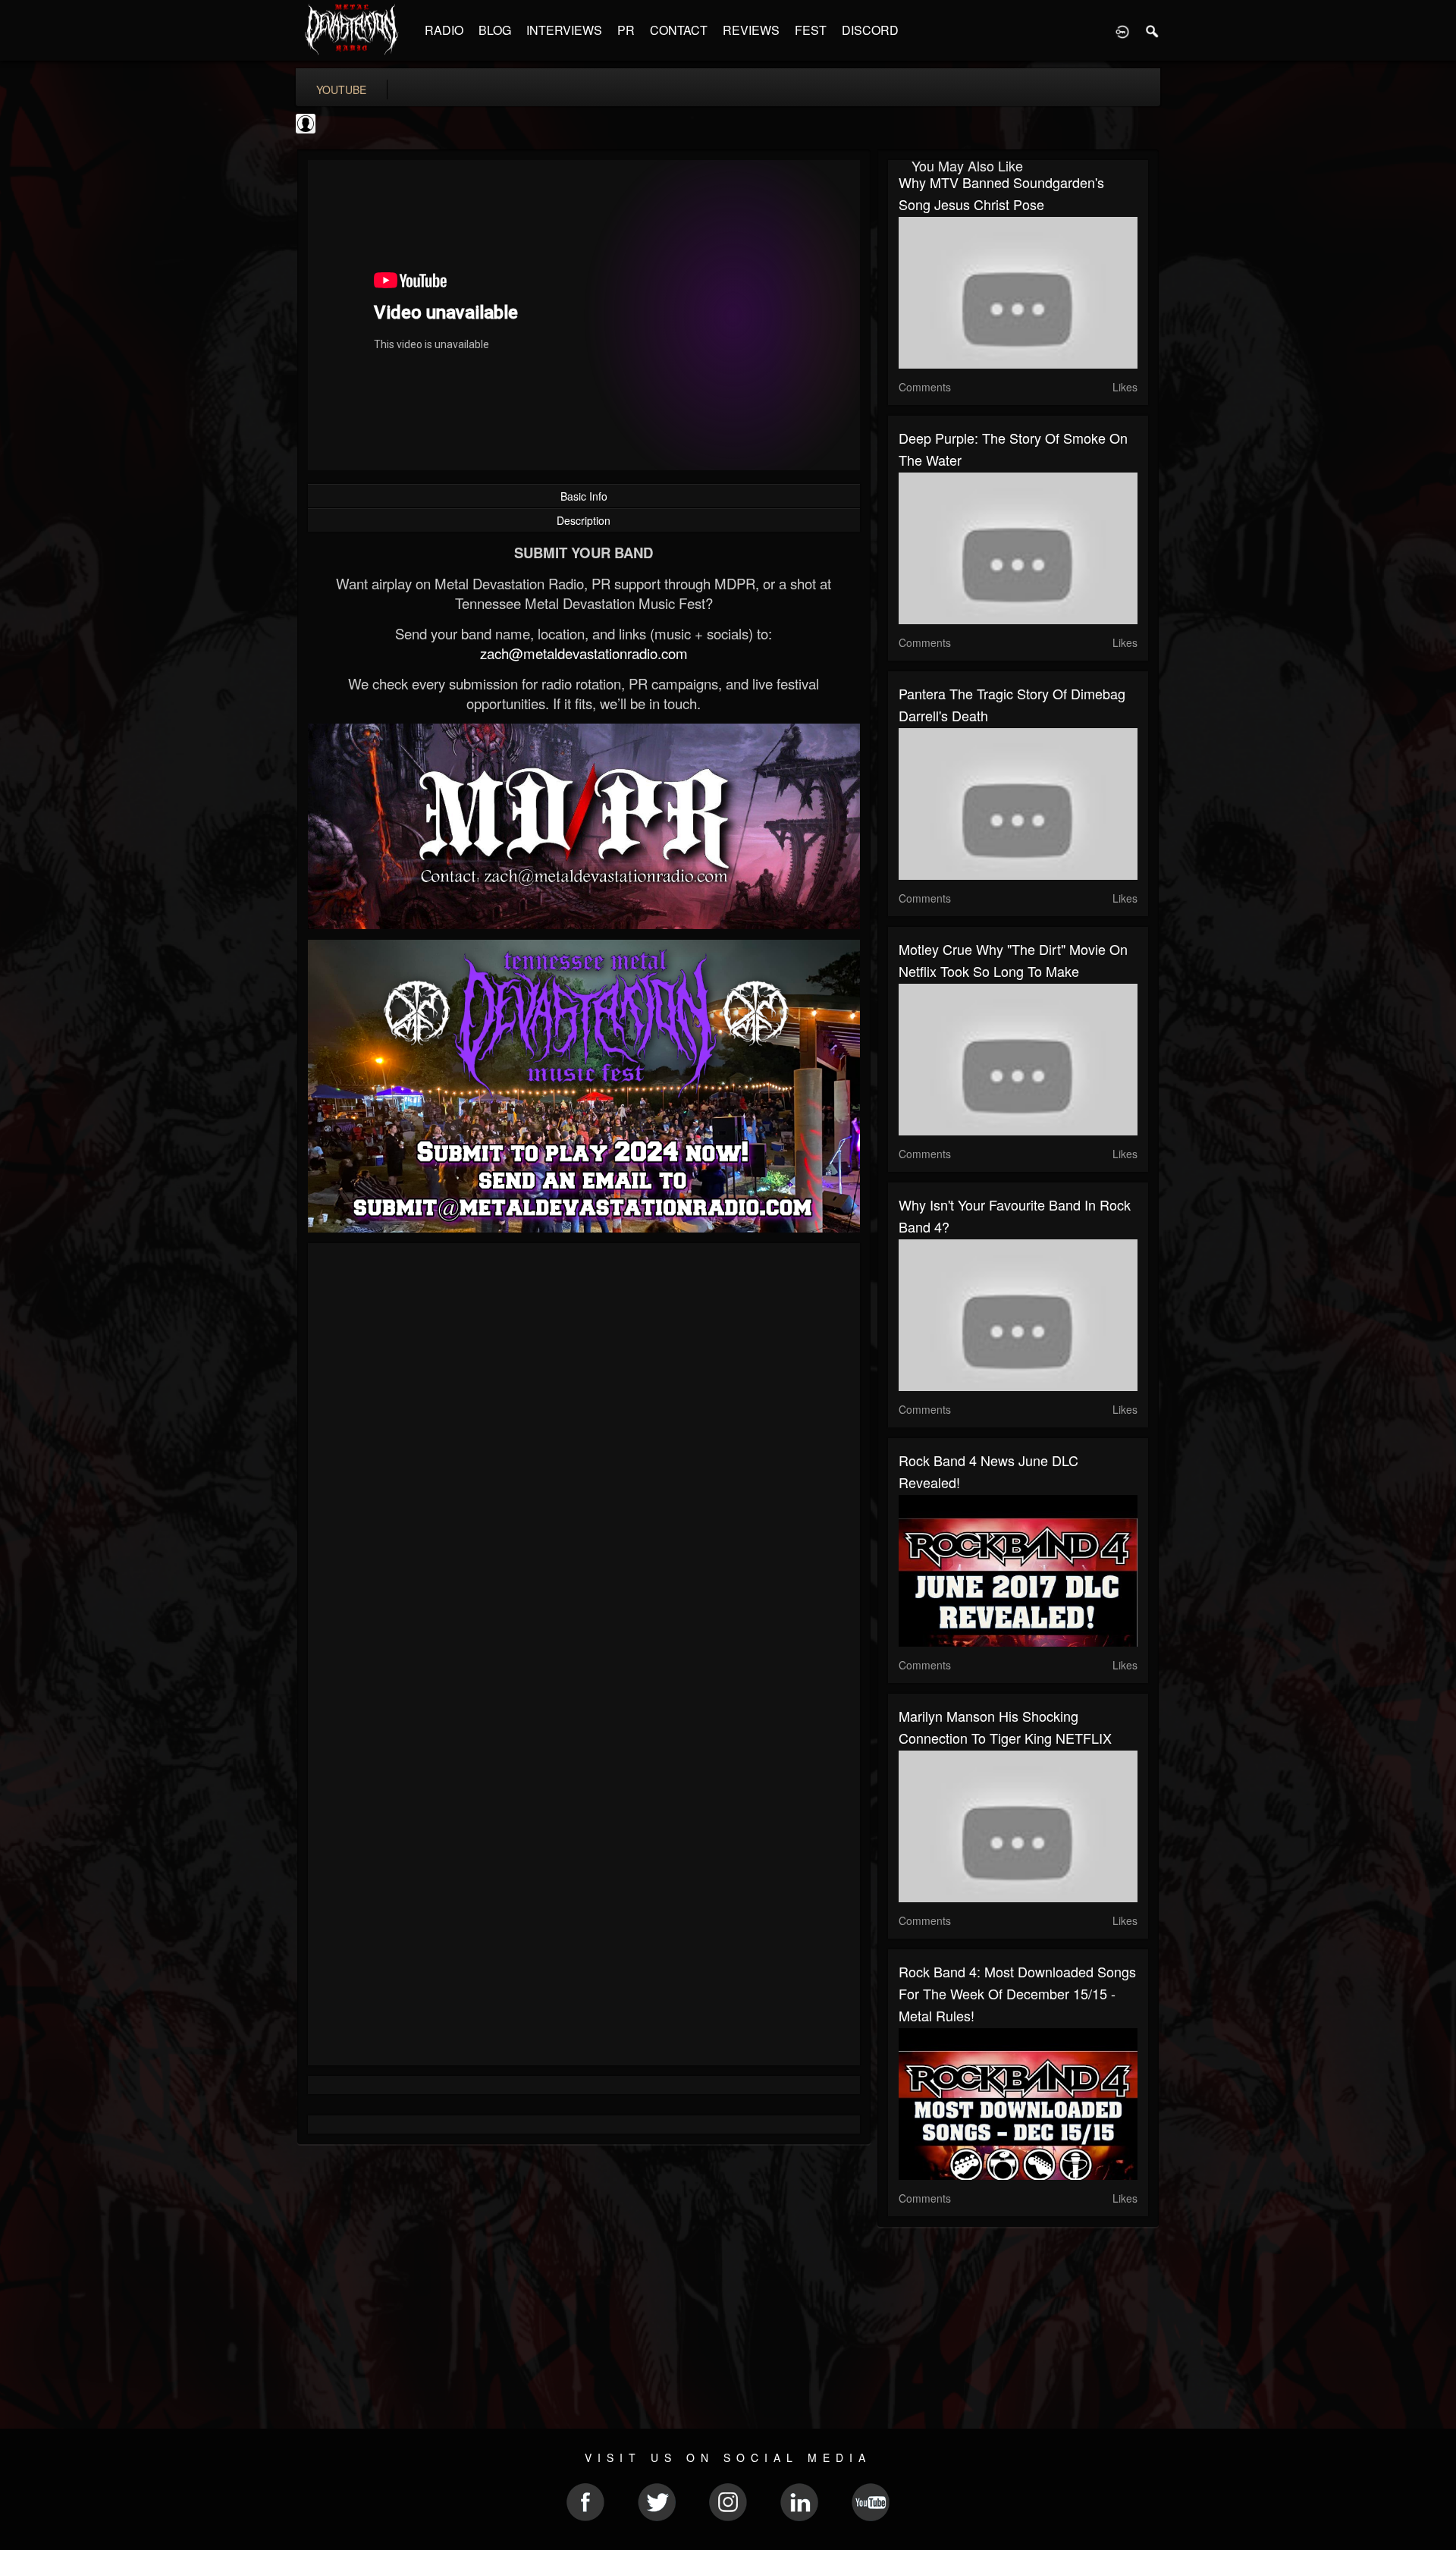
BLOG (495, 30)
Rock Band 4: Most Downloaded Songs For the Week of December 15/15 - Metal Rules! (1017, 1993)
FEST (811, 30)
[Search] (1153, 30)
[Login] (1122, 30)
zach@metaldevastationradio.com (584, 653)
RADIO (444, 30)
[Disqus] (584, 1457)
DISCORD (870, 30)
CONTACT (679, 30)
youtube (341, 90)
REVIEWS (751, 30)
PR (626, 30)
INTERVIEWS (564, 30)
